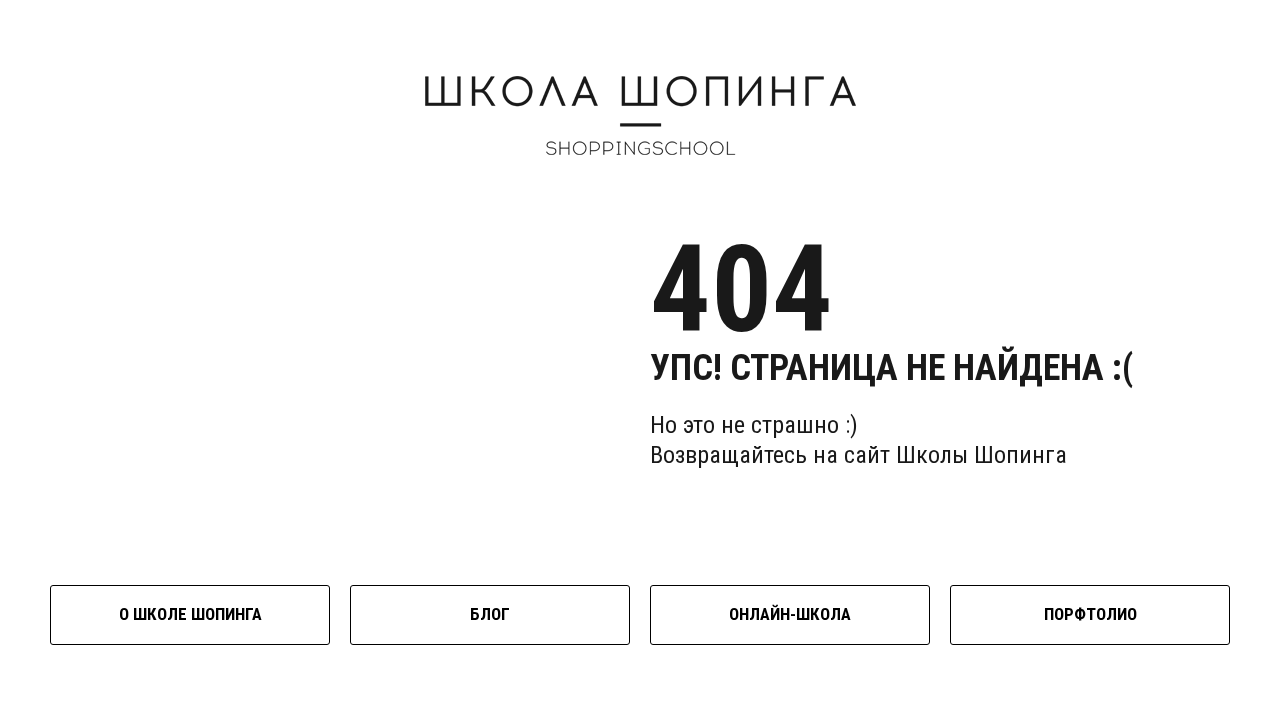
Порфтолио (1090, 614)
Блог (490, 614)
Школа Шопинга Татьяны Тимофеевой (640, 115)
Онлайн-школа (790, 614)
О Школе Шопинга (190, 614)
